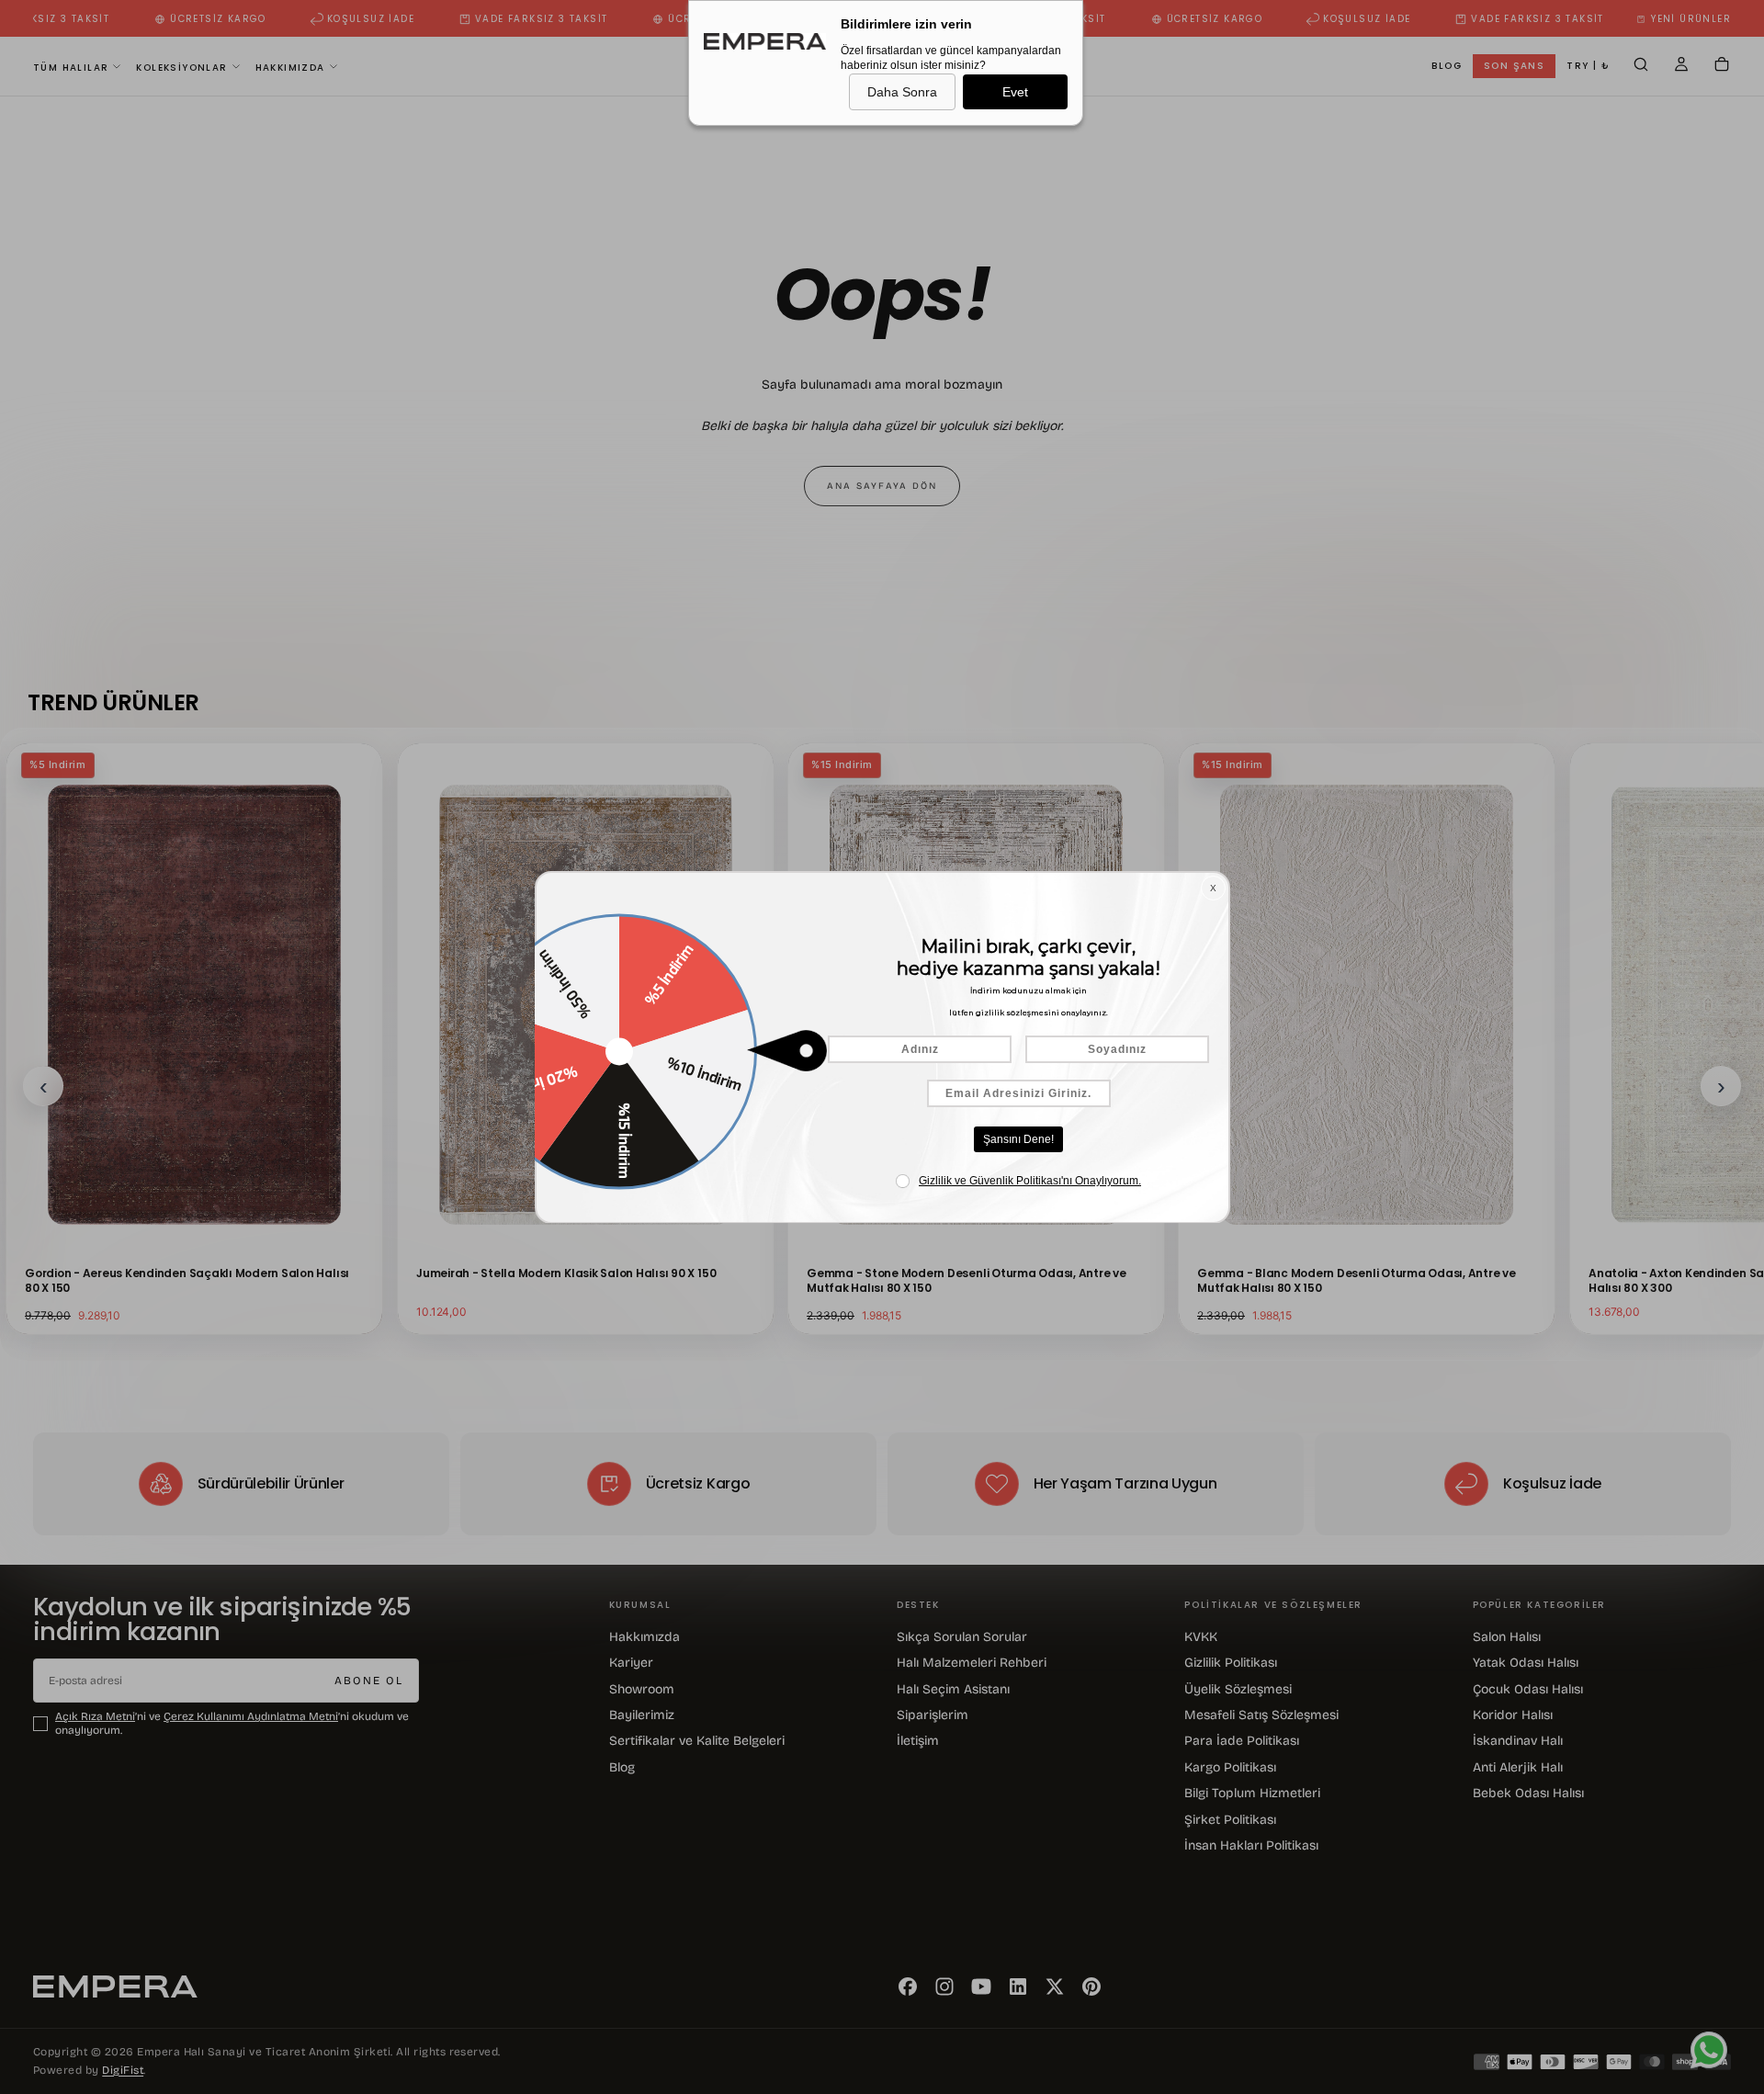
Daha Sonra (902, 92)
